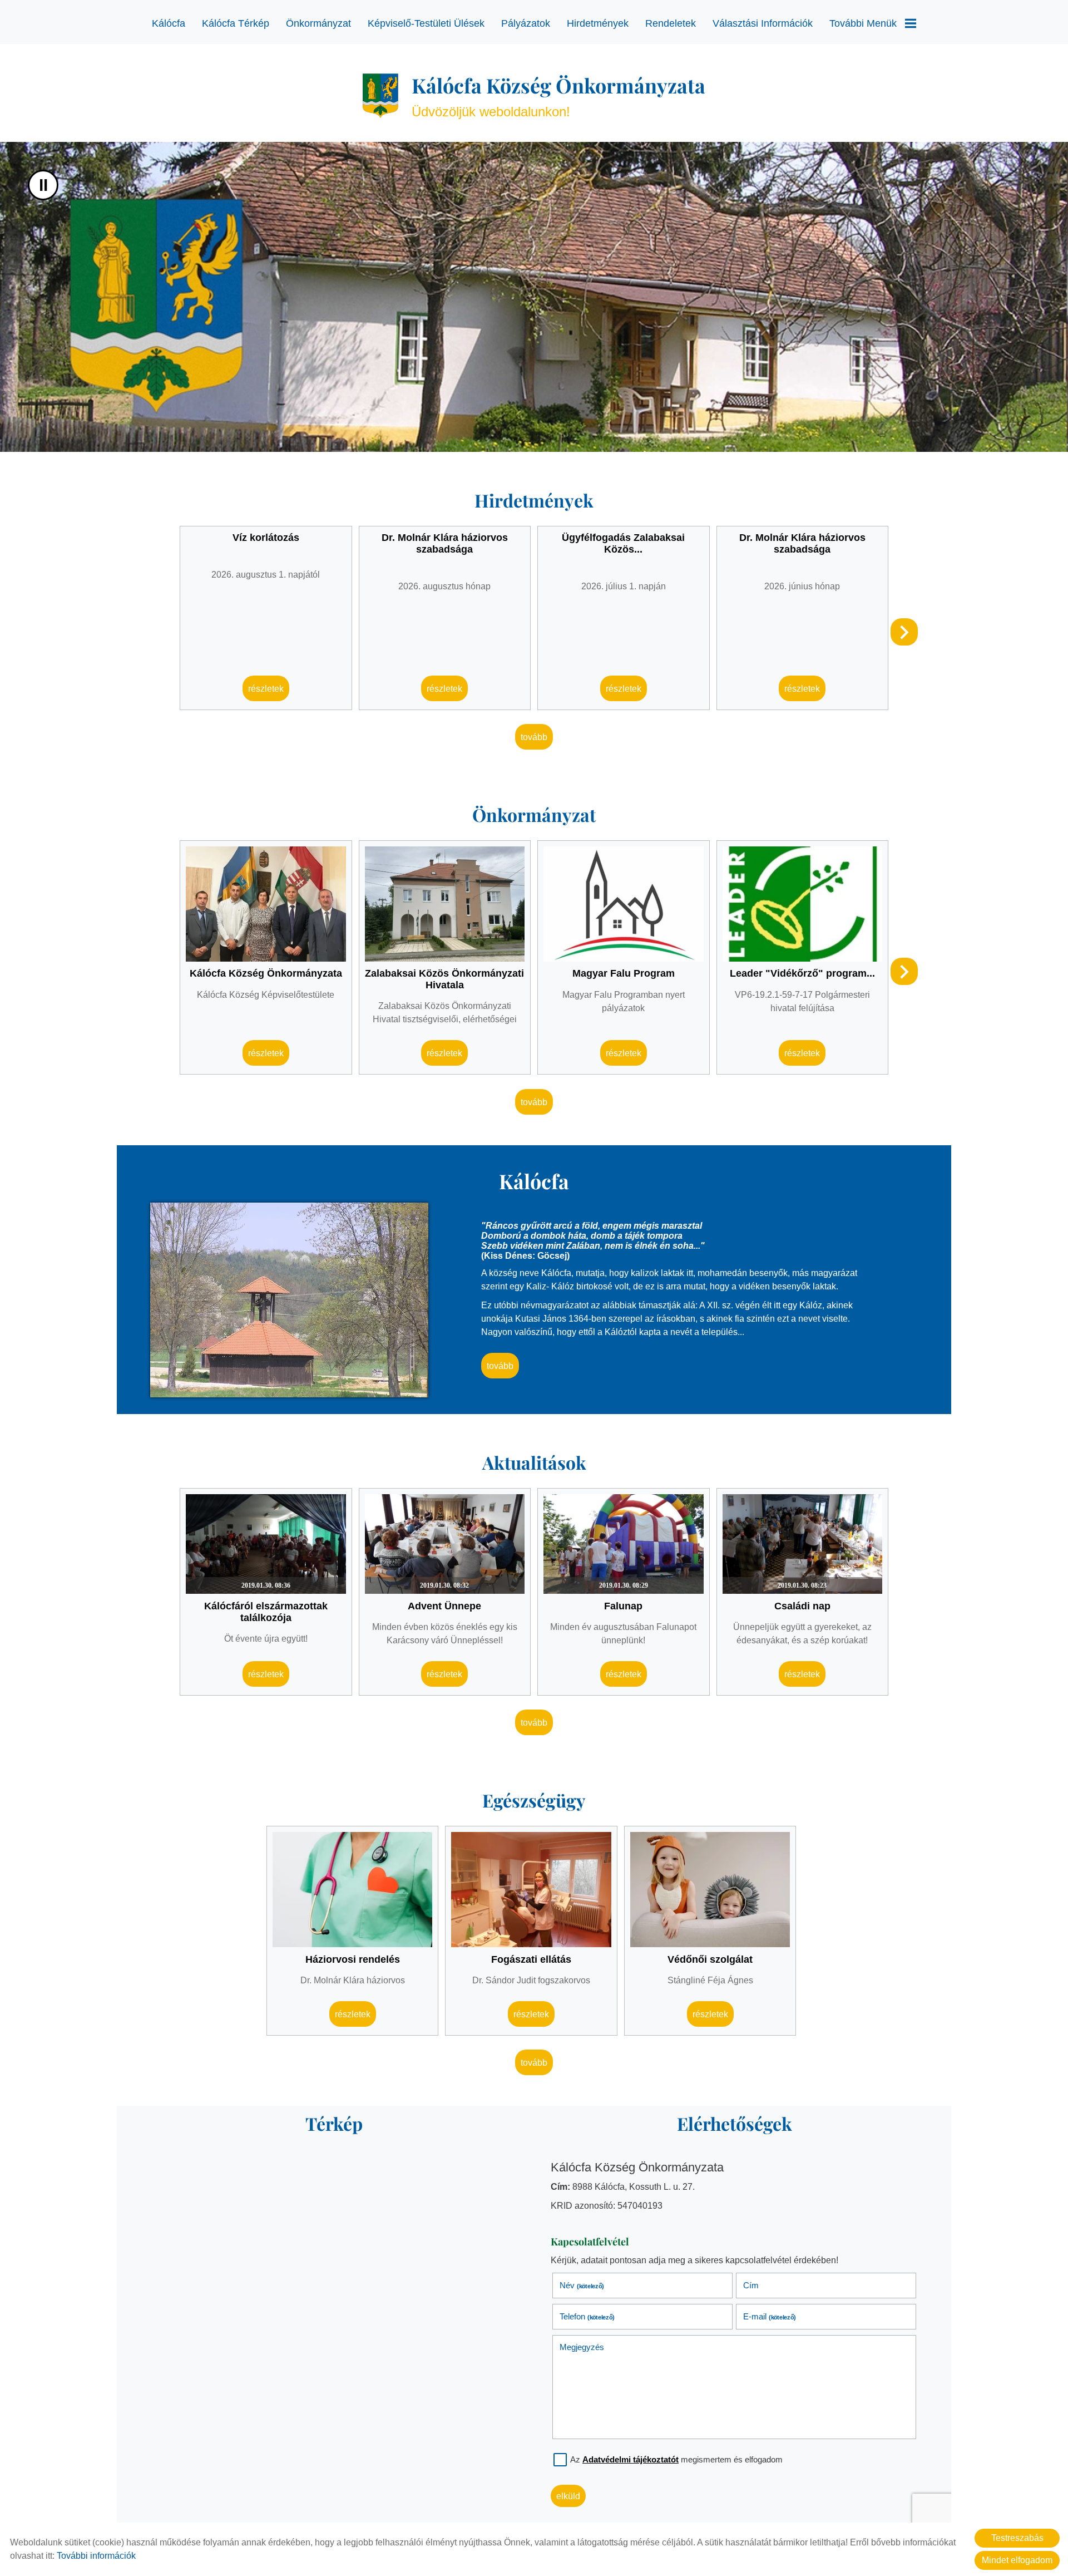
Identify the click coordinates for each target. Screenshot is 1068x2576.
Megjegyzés (582, 2347)
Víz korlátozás (266, 538)
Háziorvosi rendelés (353, 1959)
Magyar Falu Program (624, 974)
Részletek (266, 689)
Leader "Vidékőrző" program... (802, 974)
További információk (96, 2556)
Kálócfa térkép (236, 23)
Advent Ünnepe (444, 1606)
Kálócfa (169, 23)
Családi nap (802, 1606)
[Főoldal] (380, 96)
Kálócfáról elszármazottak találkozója (266, 1612)
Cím (751, 2285)
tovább (534, 737)
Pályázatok (526, 23)
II (43, 185)
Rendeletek (671, 23)
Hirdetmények (598, 23)
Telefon (587, 2316)
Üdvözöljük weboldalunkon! (558, 95)
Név (582, 2285)
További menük (863, 23)
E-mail (769, 2316)
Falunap (623, 1606)
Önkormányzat (318, 23)
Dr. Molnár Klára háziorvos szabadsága (445, 543)
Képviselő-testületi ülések (426, 23)
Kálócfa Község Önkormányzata (266, 974)
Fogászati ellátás (531, 1959)
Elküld (568, 2496)
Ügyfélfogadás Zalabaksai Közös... (623, 543)
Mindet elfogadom (1017, 2560)
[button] (904, 632)
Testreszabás (1017, 2538)
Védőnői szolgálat (710, 1959)
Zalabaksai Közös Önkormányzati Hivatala (444, 980)
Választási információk (763, 23)
